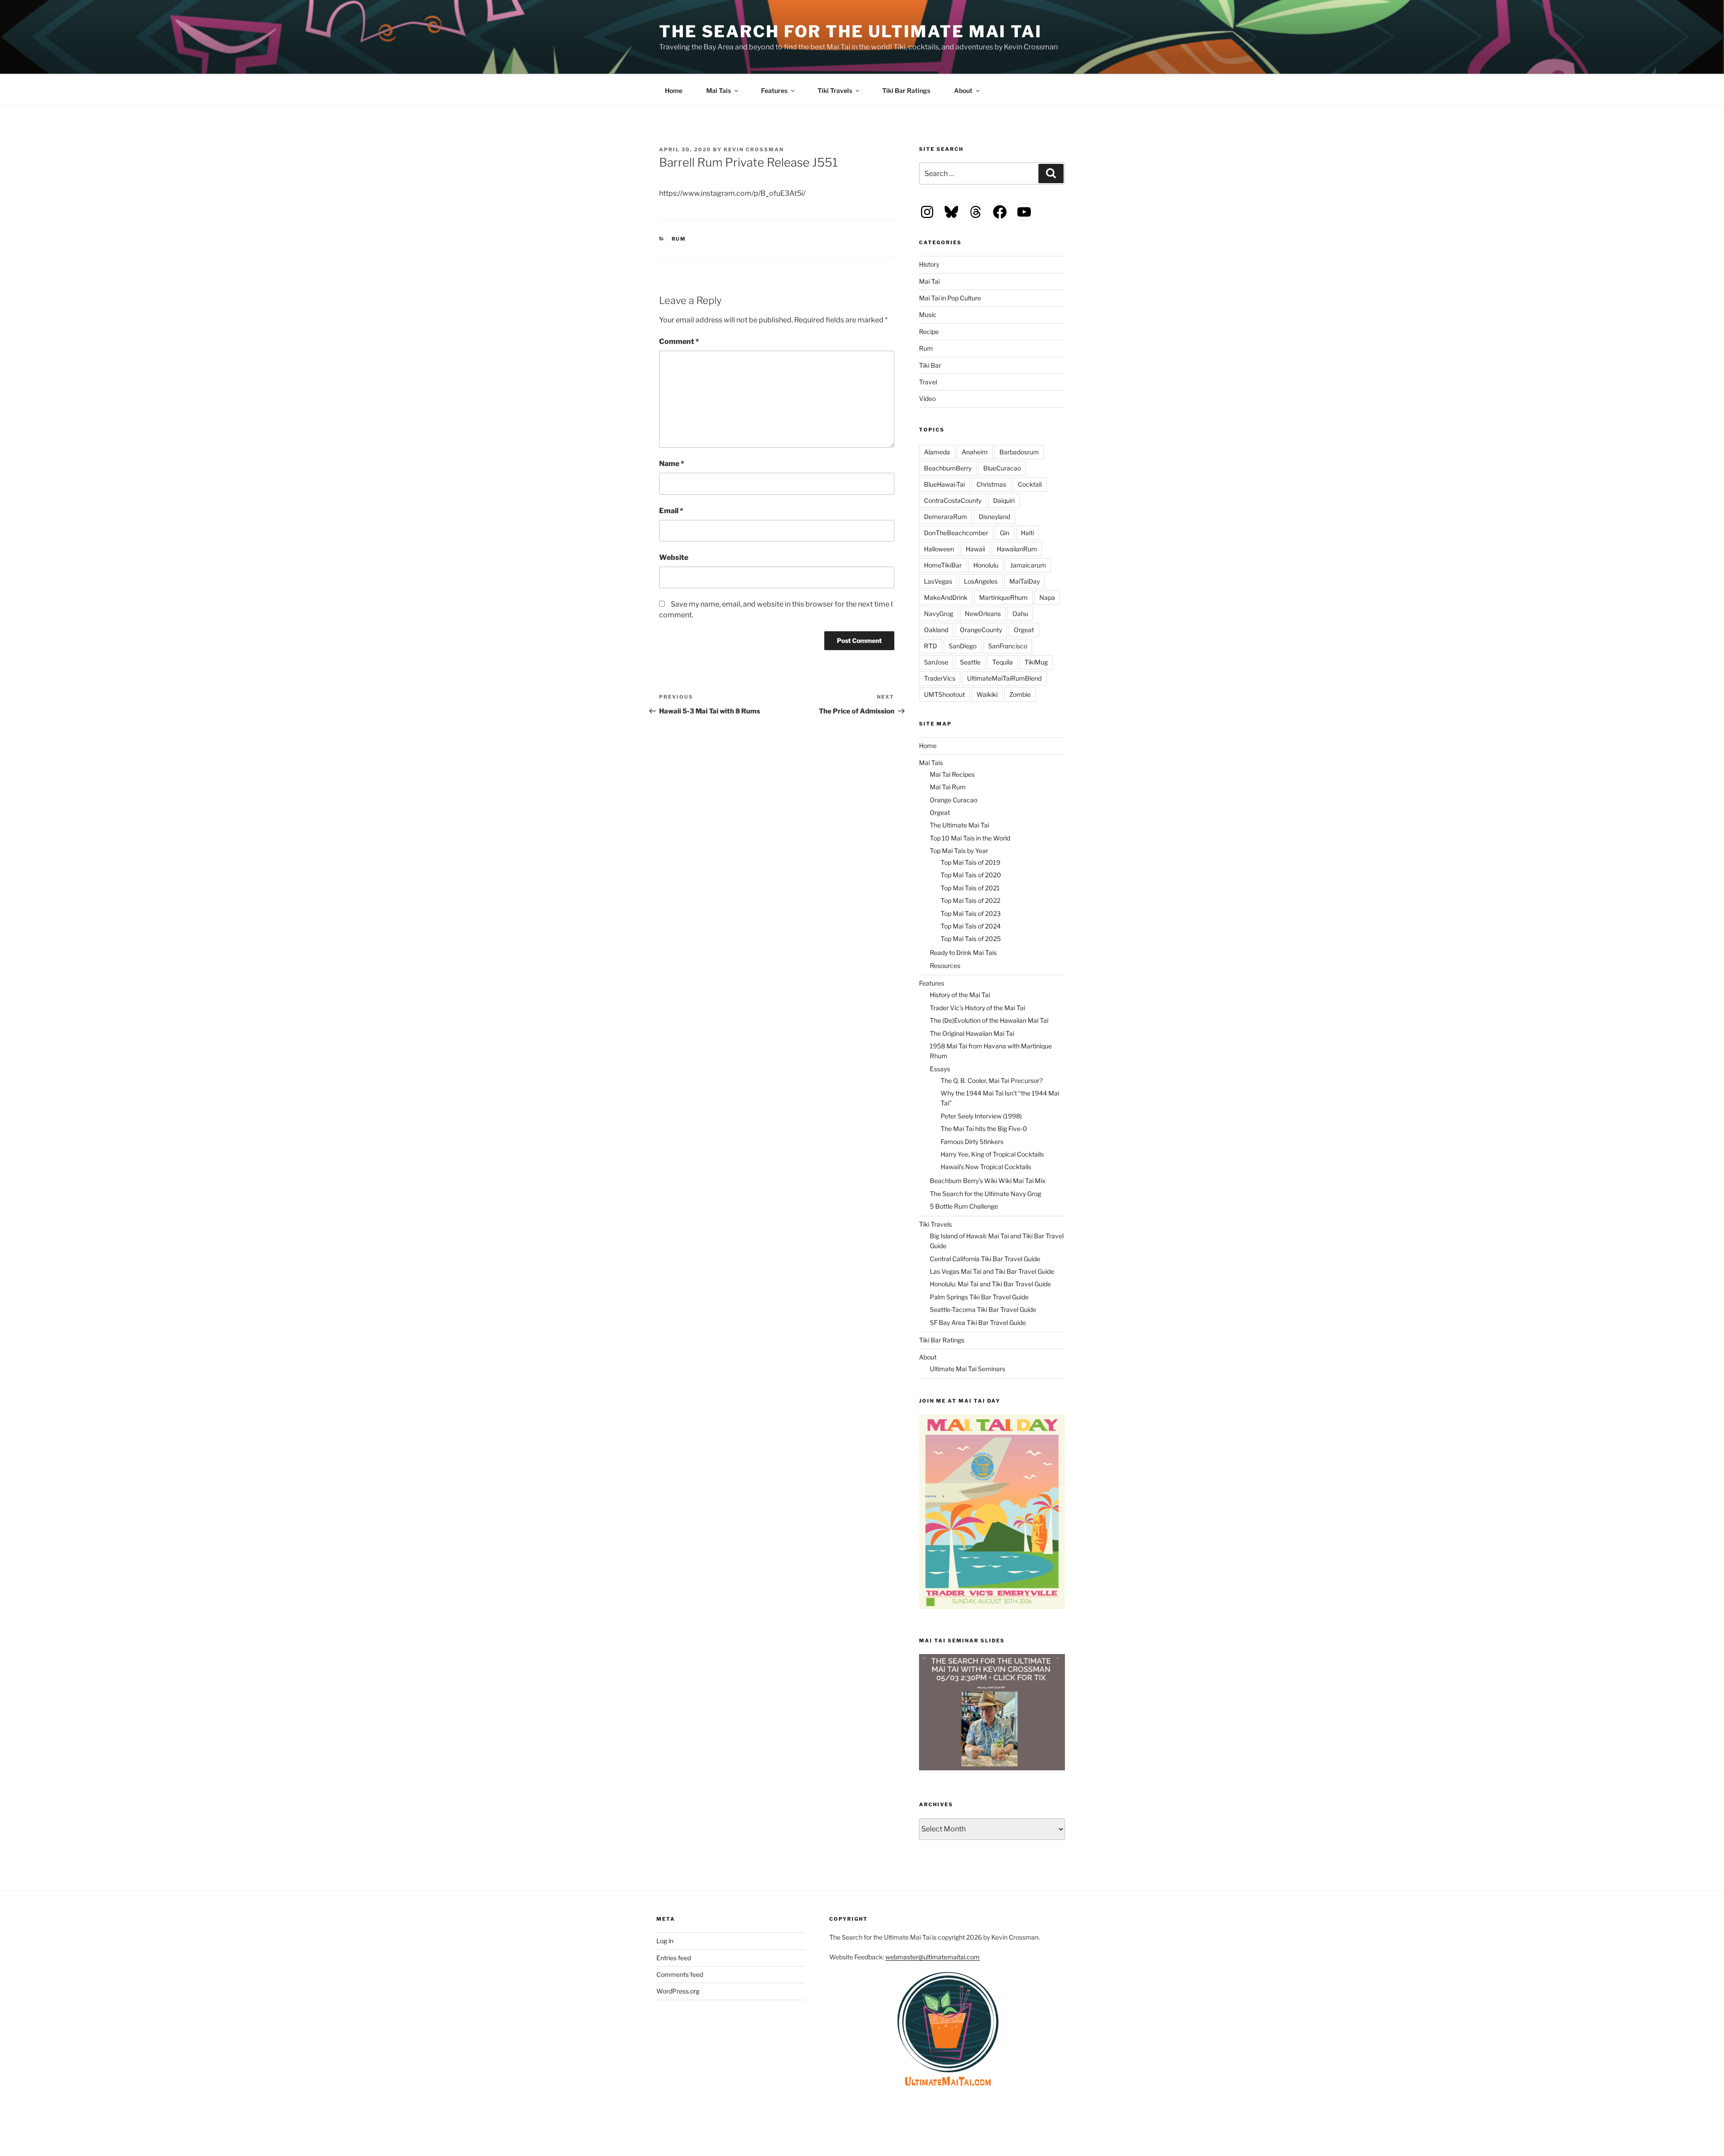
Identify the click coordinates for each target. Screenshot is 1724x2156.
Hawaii (975, 549)
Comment (679, 341)
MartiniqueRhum (1003, 597)
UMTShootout (944, 694)
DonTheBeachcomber (956, 533)
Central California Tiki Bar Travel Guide (985, 1259)
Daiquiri (1004, 500)
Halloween (939, 549)
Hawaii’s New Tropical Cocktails (986, 1167)
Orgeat (1024, 630)
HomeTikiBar (943, 565)
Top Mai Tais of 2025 (971, 939)
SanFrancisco (1008, 646)
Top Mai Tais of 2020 (971, 875)
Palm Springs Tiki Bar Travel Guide (979, 1297)
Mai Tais (719, 90)
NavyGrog (939, 614)
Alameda (937, 452)
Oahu (1020, 614)
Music (928, 315)
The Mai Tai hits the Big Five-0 (984, 1129)
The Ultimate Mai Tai (959, 825)
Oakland (936, 630)
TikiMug (1036, 662)
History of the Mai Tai (960, 995)
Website (674, 557)
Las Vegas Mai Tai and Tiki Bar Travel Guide (992, 1271)
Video (927, 398)
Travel (928, 382)
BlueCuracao (1002, 468)
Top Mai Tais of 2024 (971, 926)
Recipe (929, 332)
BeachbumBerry (948, 468)
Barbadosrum (1019, 452)
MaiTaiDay (1025, 581)
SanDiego (963, 646)
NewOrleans (983, 614)
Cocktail (1030, 484)
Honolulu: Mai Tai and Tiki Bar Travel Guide (990, 1284)
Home (674, 90)
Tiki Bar (930, 365)
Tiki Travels (835, 90)
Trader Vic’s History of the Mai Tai (977, 1008)
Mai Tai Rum (948, 787)
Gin (1005, 533)
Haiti (1027, 533)
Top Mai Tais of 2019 (970, 862)
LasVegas (938, 581)
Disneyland (994, 517)
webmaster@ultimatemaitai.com (932, 1957)
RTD (930, 646)
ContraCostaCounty (953, 500)
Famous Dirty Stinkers (972, 1142)
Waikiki (987, 694)
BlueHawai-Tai (944, 484)
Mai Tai (929, 281)
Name (672, 464)
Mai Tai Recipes (952, 774)
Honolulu (986, 565)
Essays (940, 1069)
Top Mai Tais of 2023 (971, 913)
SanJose (936, 662)
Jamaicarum (1028, 565)
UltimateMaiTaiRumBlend (1004, 678)
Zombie (1020, 694)
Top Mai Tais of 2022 (970, 900)
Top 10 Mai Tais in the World (970, 838)
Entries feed (674, 1958)
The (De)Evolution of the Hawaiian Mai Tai (989, 1020)
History (929, 264)
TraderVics (940, 678)
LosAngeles (981, 581)
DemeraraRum (946, 517)
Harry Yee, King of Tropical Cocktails (992, 1154)
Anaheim (975, 452)
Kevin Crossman (754, 150)
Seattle (970, 662)
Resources (945, 966)
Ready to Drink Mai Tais (963, 953)
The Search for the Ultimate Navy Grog (985, 1194)
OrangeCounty (981, 630)
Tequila (1003, 662)
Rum (679, 239)
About (963, 90)
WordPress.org (678, 1991)
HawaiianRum (1017, 549)
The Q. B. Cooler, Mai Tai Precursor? (992, 1080)
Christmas (991, 484)
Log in (665, 1941)
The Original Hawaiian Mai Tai (972, 1033)
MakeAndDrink (946, 597)
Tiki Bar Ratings (906, 90)
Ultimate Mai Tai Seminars (968, 1369)
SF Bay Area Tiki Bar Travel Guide (978, 1322)
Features (774, 90)
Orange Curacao (954, 800)
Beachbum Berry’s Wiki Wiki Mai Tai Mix (988, 1181)
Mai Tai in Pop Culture (950, 298)
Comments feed (680, 1974)
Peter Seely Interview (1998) (981, 1116)
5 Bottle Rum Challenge (964, 1206)
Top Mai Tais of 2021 (970, 888)
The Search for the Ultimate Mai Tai (851, 31)
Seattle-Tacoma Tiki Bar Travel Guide (983, 1309)
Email (671, 511)
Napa (1047, 597)
